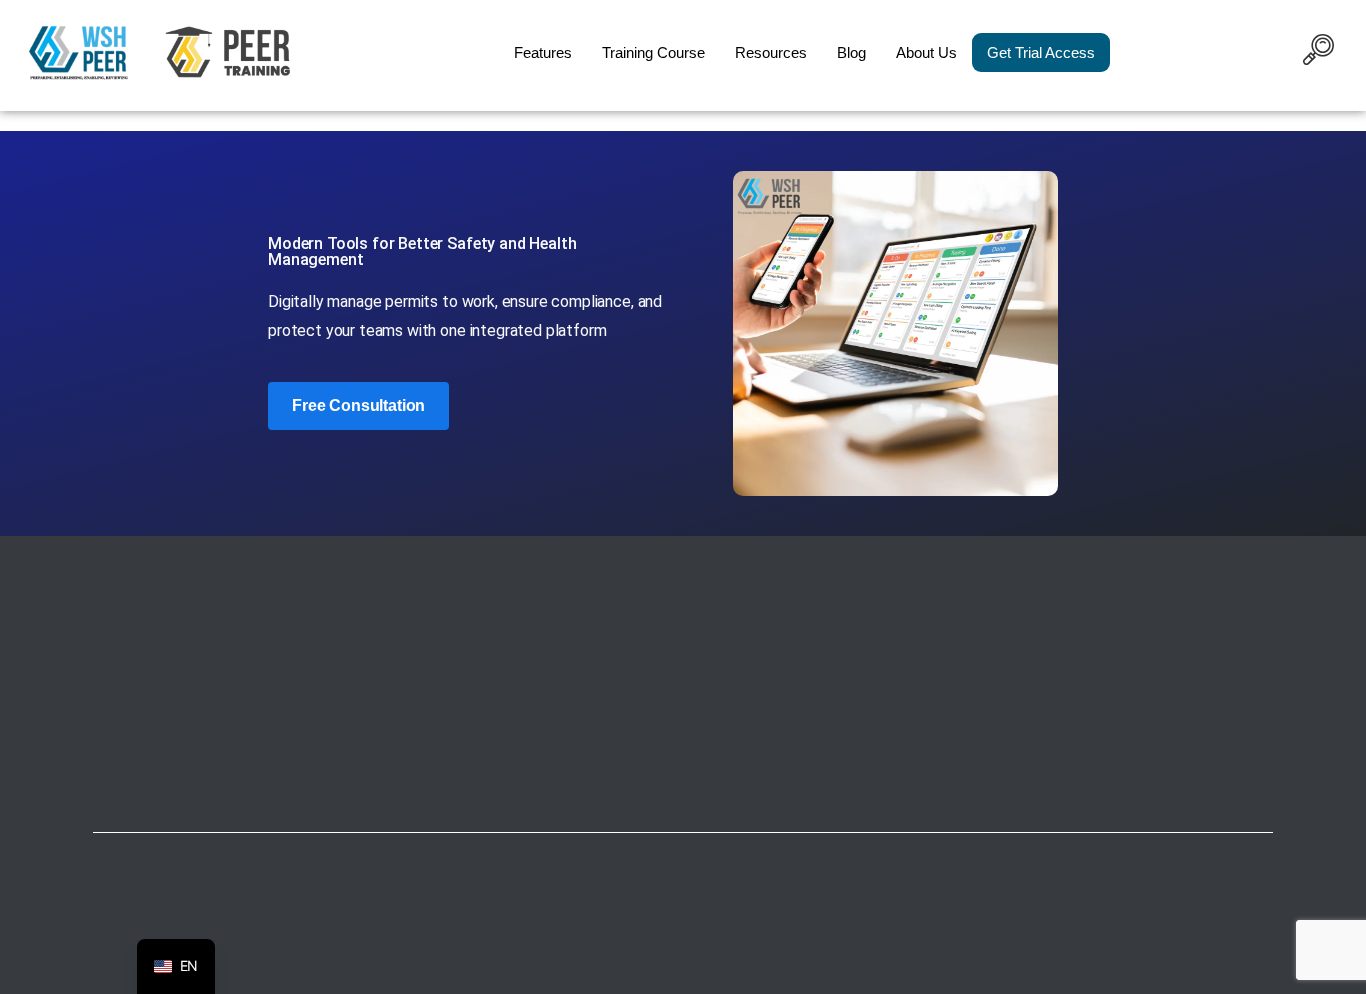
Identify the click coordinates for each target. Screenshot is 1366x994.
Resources (771, 52)
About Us (926, 52)
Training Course (653, 52)
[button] (1318, 53)
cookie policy (821, 973)
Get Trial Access (1041, 52)
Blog (851, 52)
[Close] (884, 974)
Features (543, 52)
